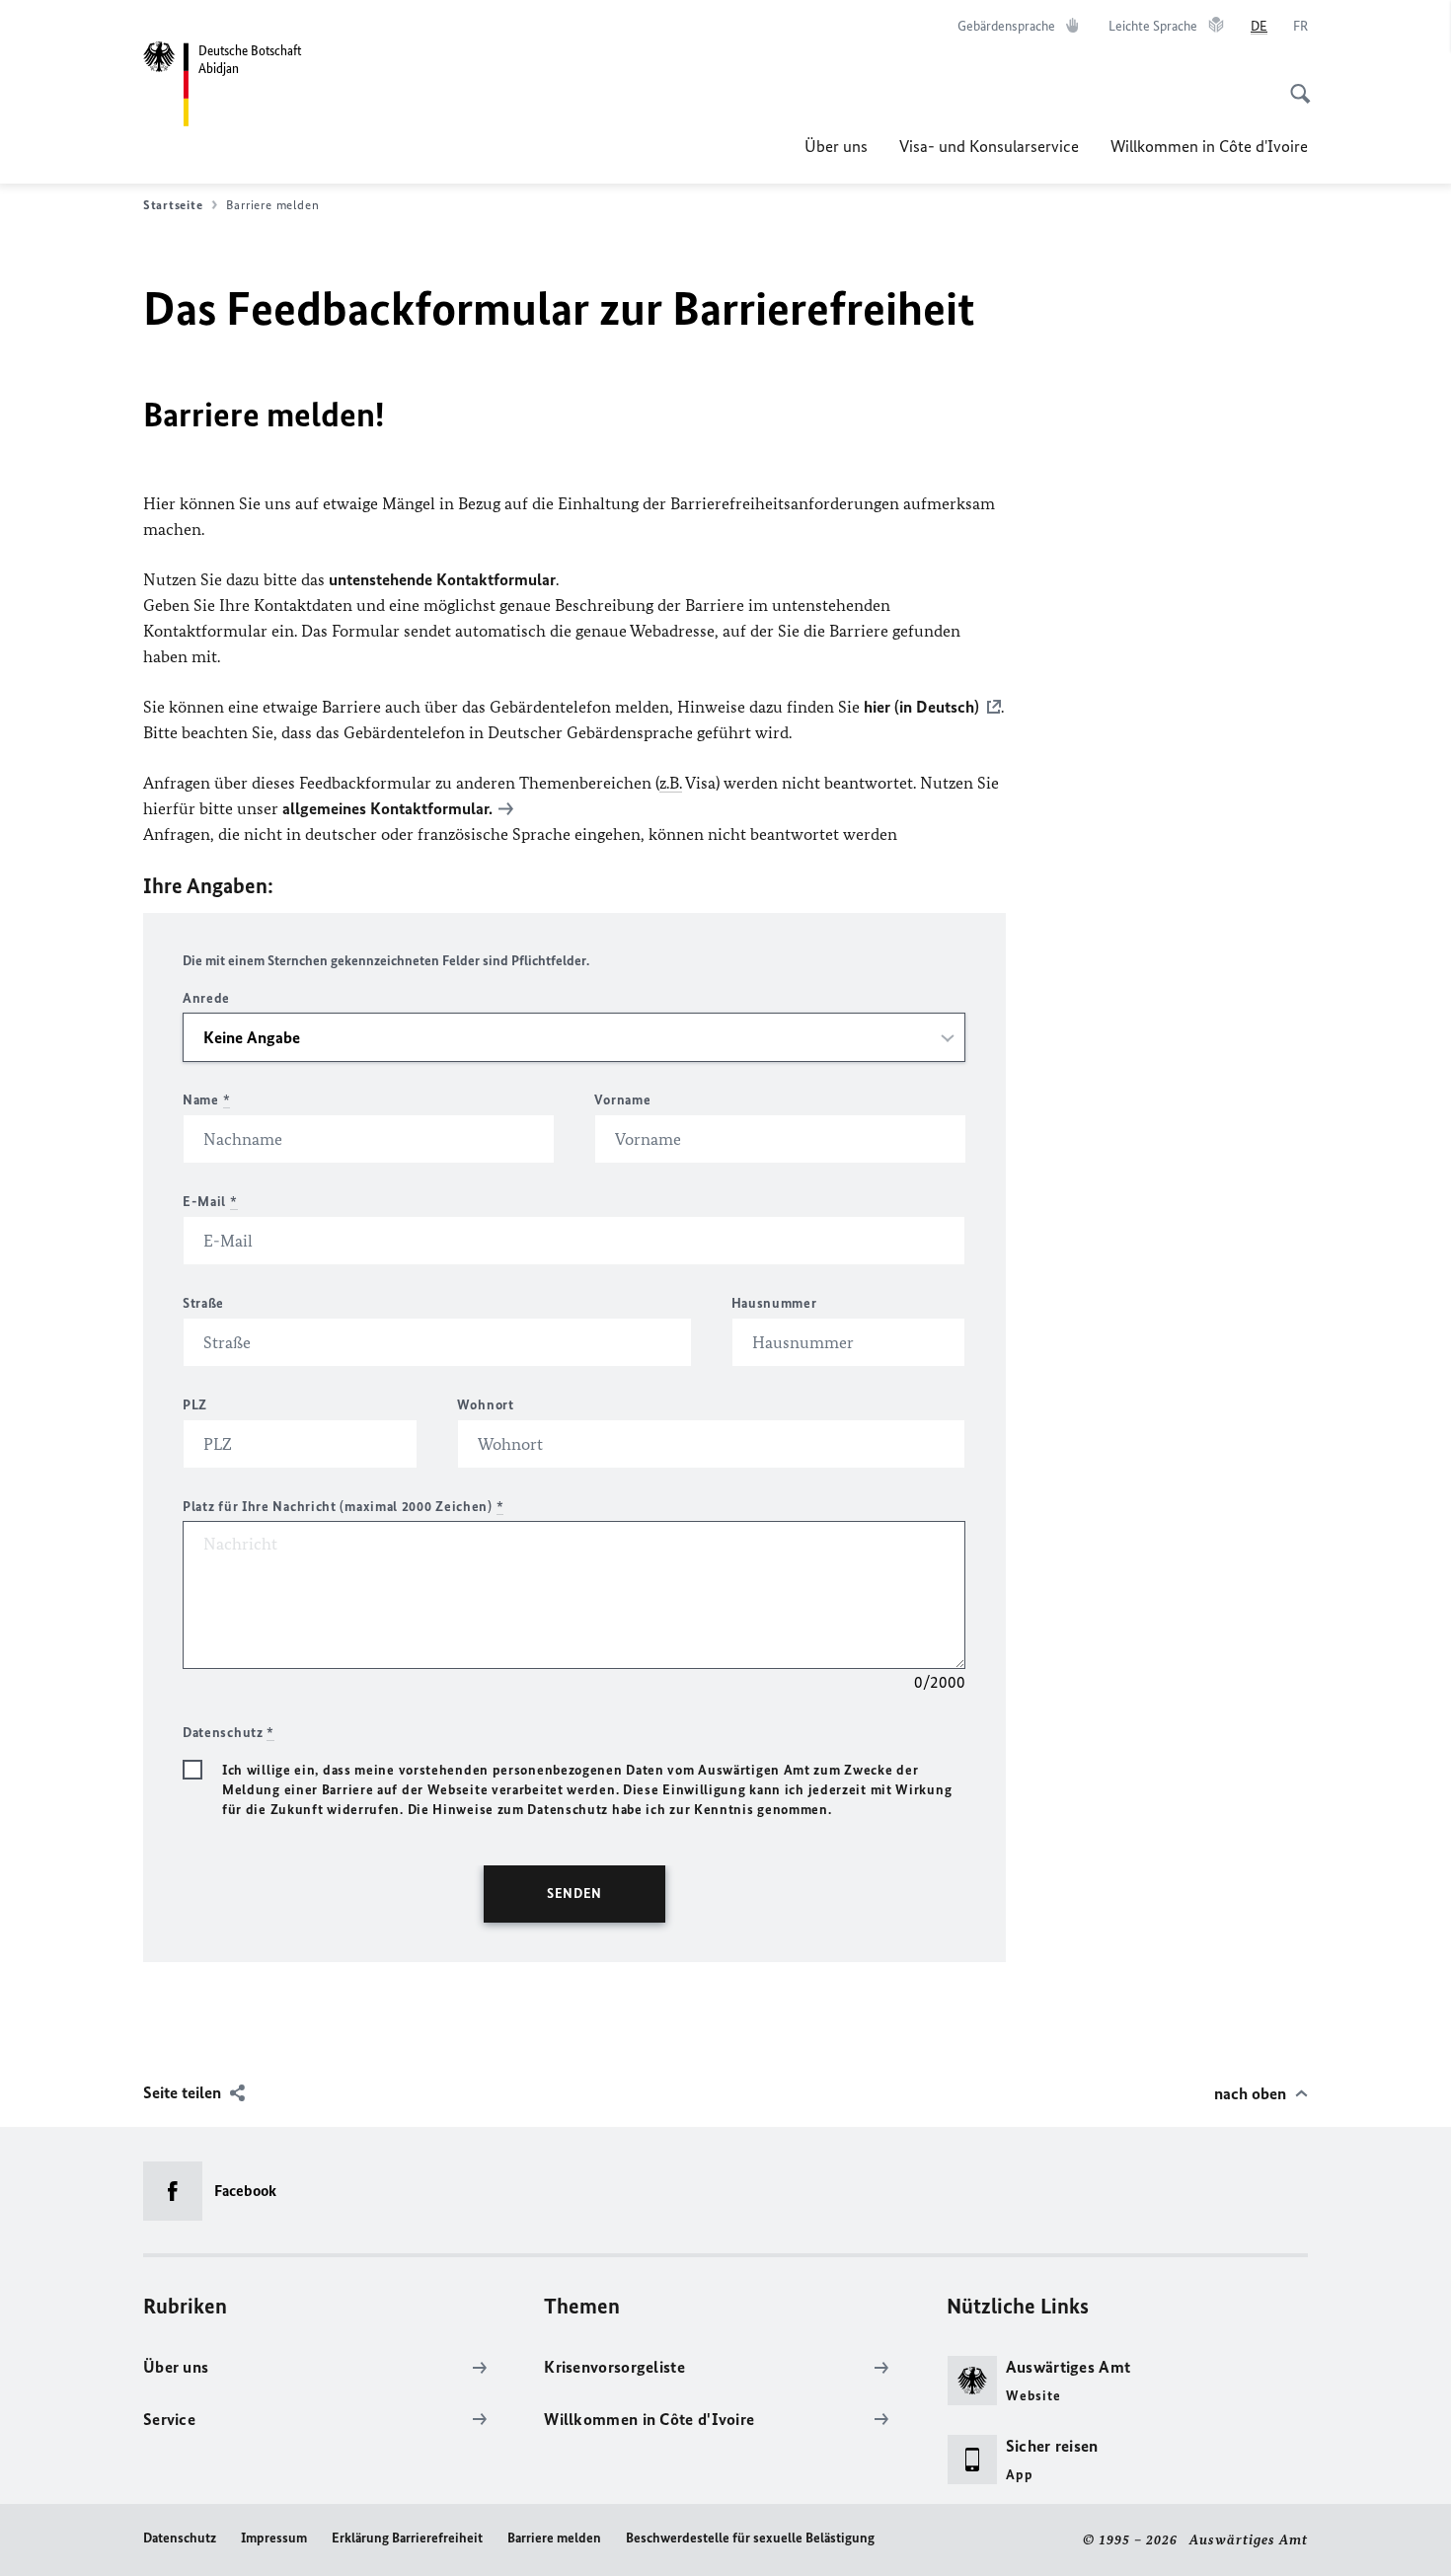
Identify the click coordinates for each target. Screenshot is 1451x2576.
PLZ (195, 1405)
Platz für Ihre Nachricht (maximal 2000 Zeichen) (343, 1507)
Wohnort (486, 1405)
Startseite (173, 205)
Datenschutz (180, 2538)
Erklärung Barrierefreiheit (407, 2538)
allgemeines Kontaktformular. (387, 808)
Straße (203, 1303)
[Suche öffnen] (1294, 83)
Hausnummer (774, 1303)
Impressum (274, 2538)
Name (206, 1100)
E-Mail (210, 1202)
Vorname (622, 1100)
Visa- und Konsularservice (989, 146)
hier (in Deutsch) (921, 707)
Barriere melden (554, 2538)
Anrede (206, 998)
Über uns (836, 146)
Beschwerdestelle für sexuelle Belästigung (750, 2538)
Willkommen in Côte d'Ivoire (1209, 146)
